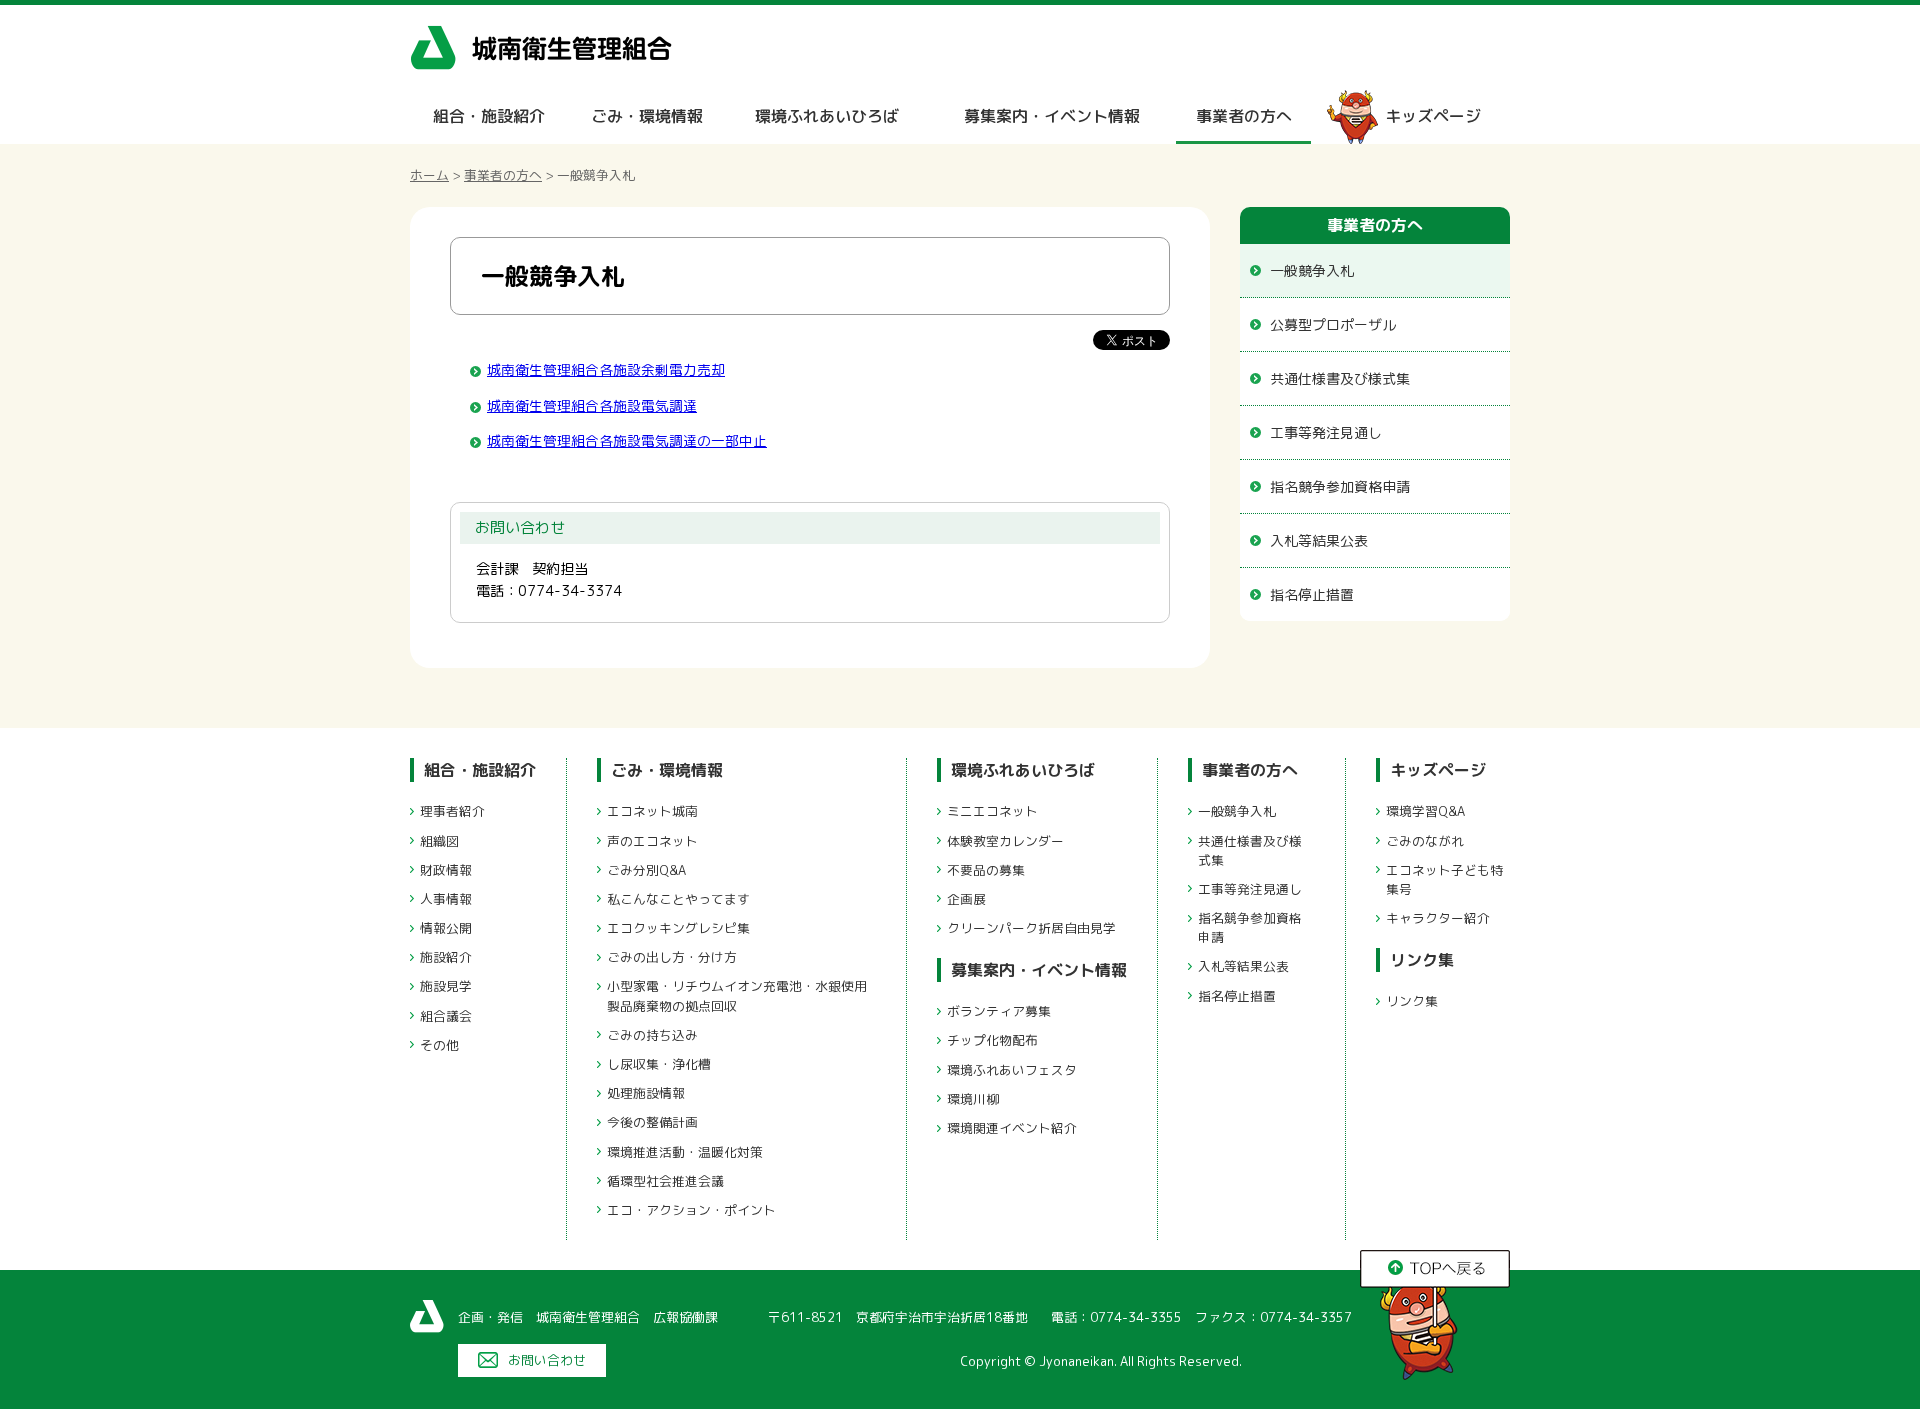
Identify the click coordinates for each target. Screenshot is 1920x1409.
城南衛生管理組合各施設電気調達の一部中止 (627, 440)
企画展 (966, 899)
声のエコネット (652, 841)
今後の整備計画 (652, 1122)
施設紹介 (446, 957)
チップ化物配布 (992, 1040)
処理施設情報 (646, 1093)
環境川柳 (973, 1099)
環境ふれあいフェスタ (1012, 1070)
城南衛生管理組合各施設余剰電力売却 (606, 369)
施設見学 (446, 986)
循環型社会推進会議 (665, 1181)
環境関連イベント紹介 (1012, 1128)
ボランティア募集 (999, 1011)
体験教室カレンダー (1005, 841)
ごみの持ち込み (652, 1035)
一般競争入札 (1312, 270)
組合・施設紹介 (489, 116)
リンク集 (1422, 960)
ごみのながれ (1425, 841)
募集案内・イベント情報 (1052, 116)
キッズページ (1433, 116)
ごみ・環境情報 (647, 116)
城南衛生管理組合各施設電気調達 (592, 405)
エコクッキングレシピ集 (678, 928)
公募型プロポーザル (1333, 324)
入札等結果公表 (1319, 540)
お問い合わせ (547, 1360)
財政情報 (446, 870)
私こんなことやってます (678, 899)
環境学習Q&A (1425, 811)
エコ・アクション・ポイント (691, 1210)
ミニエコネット (992, 811)
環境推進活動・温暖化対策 (685, 1152)
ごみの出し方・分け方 (672, 957)
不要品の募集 (986, 870)
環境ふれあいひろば (827, 116)
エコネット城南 (652, 811)
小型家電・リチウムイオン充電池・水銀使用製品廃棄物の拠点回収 (737, 995)
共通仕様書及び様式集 (1340, 378)
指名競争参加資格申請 (1340, 486)
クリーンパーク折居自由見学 (1031, 928)
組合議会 (446, 1016)
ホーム (429, 175)
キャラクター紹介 (1438, 918)
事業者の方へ (1244, 116)
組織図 (439, 841)
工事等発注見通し (1326, 432)
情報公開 (446, 928)
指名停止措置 (1312, 594)
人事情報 (446, 899)
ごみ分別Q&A (646, 870)
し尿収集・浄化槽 (659, 1064)
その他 (439, 1045)
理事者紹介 (452, 811)
